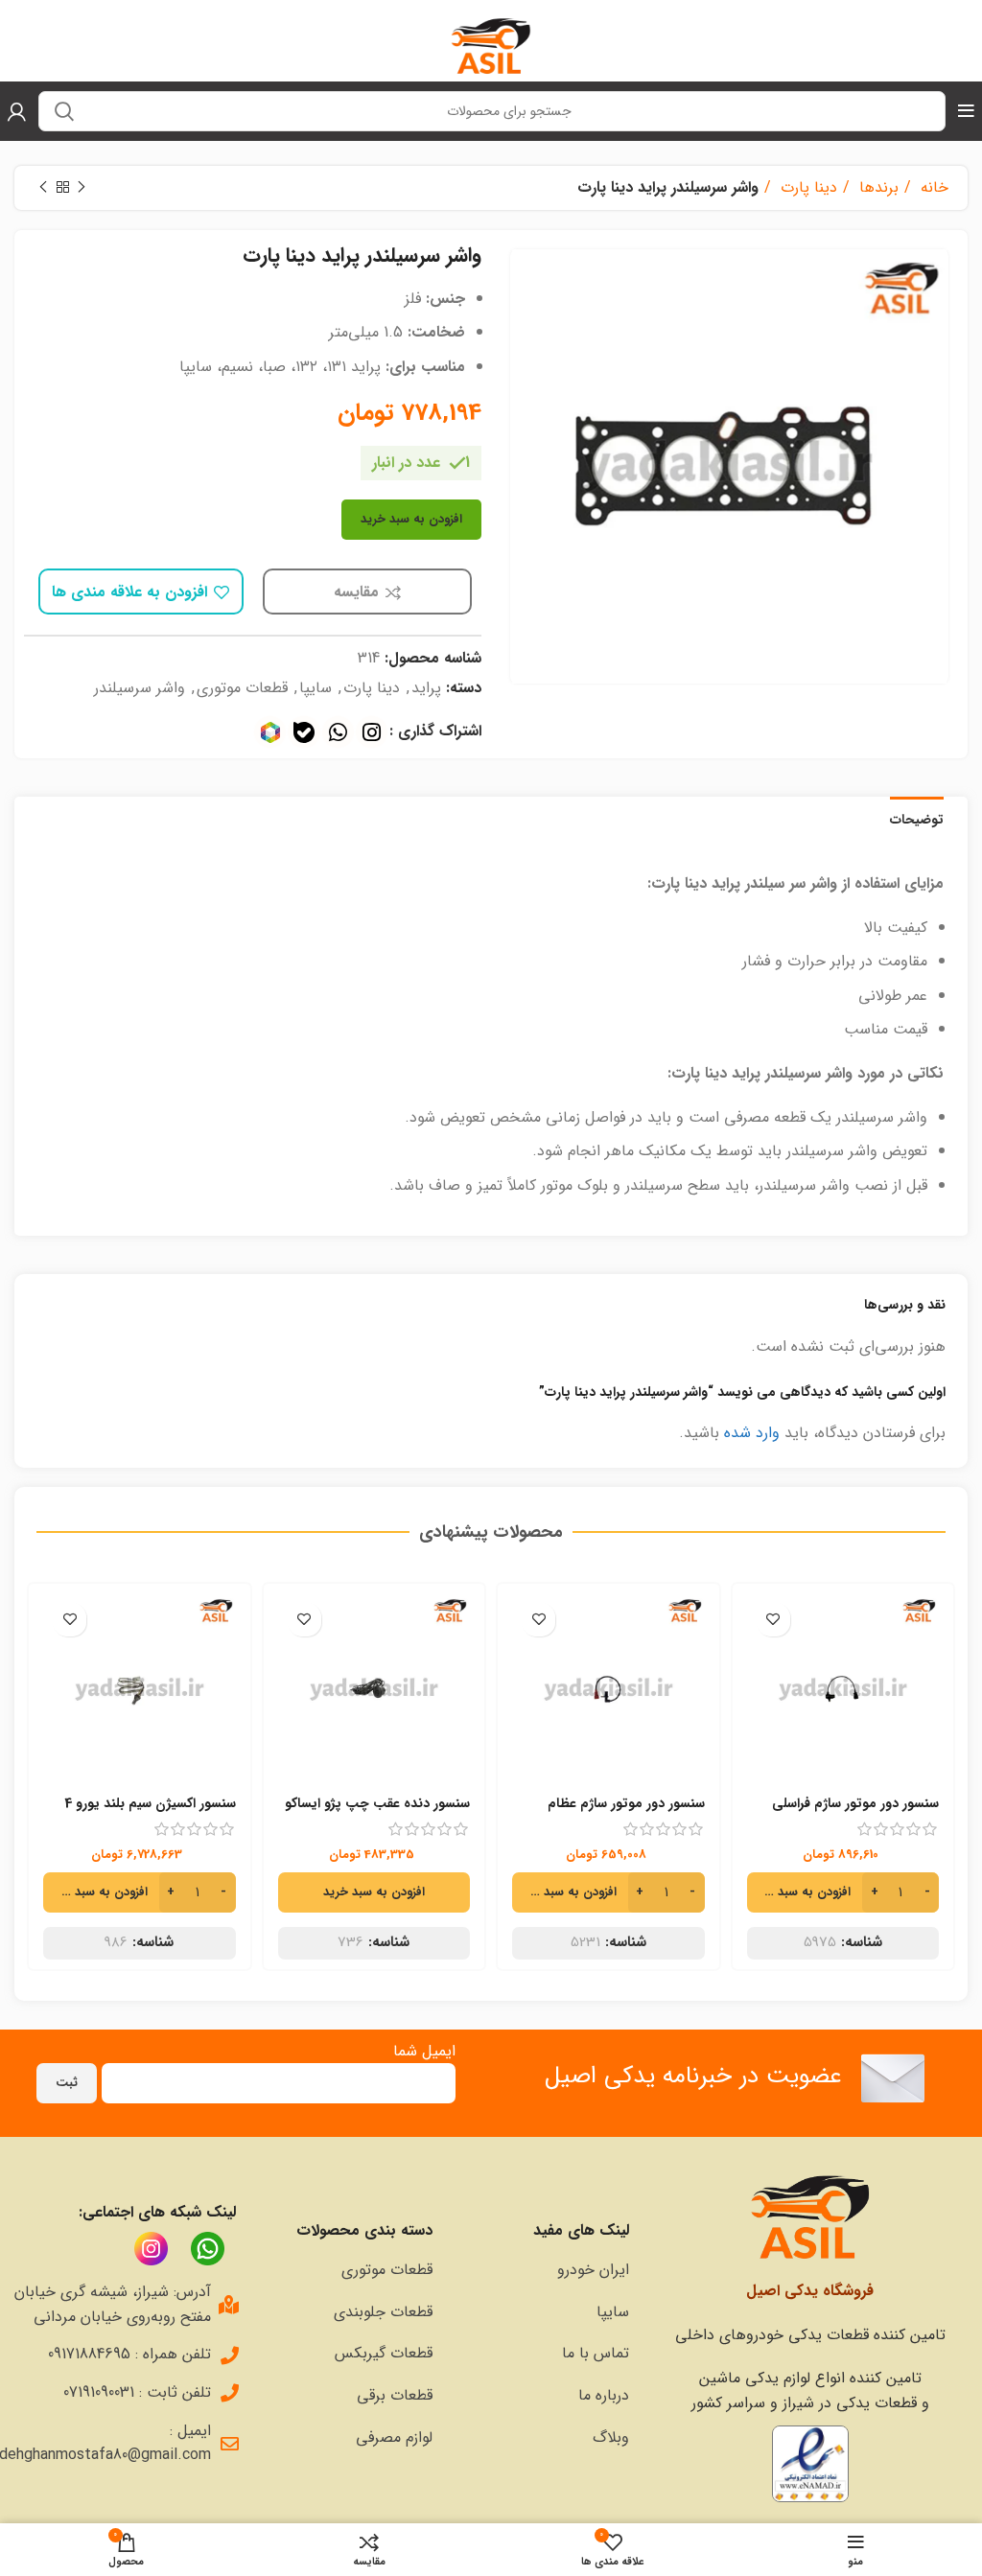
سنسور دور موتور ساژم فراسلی (855, 1803)
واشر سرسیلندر (140, 688)
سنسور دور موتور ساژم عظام (626, 1803)
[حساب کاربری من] (17, 111)
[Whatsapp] (338, 732)
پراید (426, 688)
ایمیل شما (424, 2051)
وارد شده (752, 1433)
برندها (877, 187)
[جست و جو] (64, 111)
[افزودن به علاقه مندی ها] (773, 1620)
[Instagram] (372, 732)
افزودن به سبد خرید (411, 519)
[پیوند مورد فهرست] (540, 2270)
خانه (932, 187)
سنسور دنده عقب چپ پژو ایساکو (377, 1803)
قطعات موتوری (242, 688)
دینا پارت (807, 187)
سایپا (316, 688)
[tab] (917, 818)
